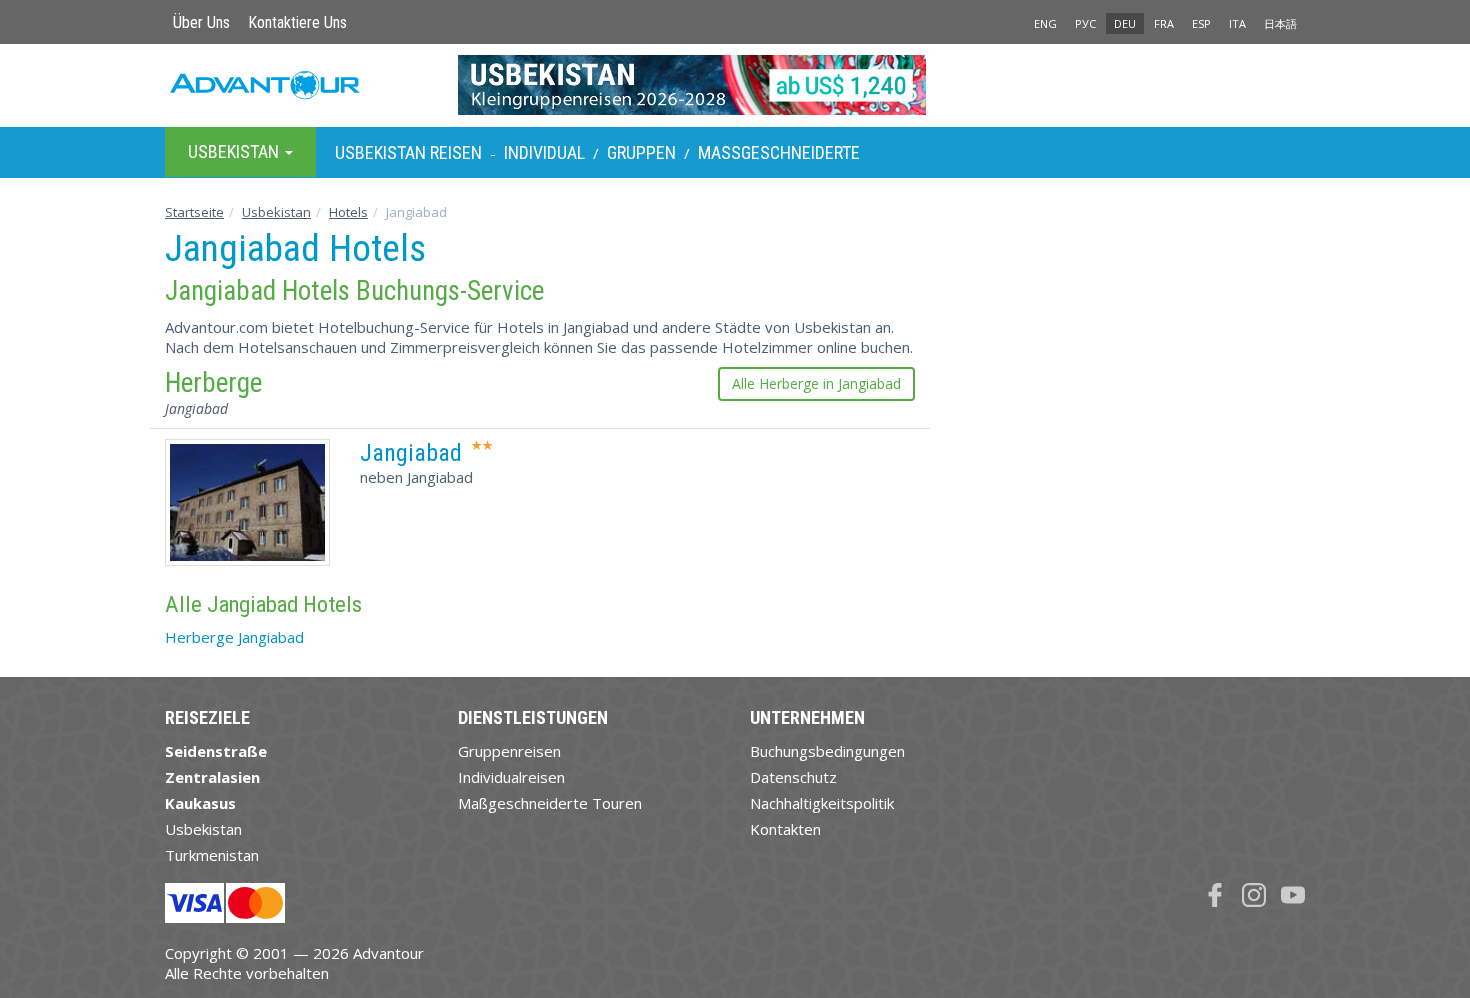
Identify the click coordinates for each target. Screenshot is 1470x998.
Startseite (194, 212)
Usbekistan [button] (235, 151)
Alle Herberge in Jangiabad (816, 383)
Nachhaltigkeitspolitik (822, 803)
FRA (1164, 23)
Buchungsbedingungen (827, 751)
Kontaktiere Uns (297, 22)
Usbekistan (276, 212)
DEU (1125, 23)
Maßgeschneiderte (779, 152)
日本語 (1280, 23)
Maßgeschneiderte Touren (550, 803)
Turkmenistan (212, 855)
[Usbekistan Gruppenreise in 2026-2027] (735, 85)
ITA (1237, 23)
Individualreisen (511, 777)
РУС (1085, 23)
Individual (544, 152)
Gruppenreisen (509, 751)
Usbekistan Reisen (408, 152)
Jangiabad (411, 453)
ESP (1201, 23)
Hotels (348, 212)
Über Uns (201, 22)
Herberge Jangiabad (234, 637)
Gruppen (641, 152)
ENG (1045, 23)
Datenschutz (793, 777)
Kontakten (785, 829)
